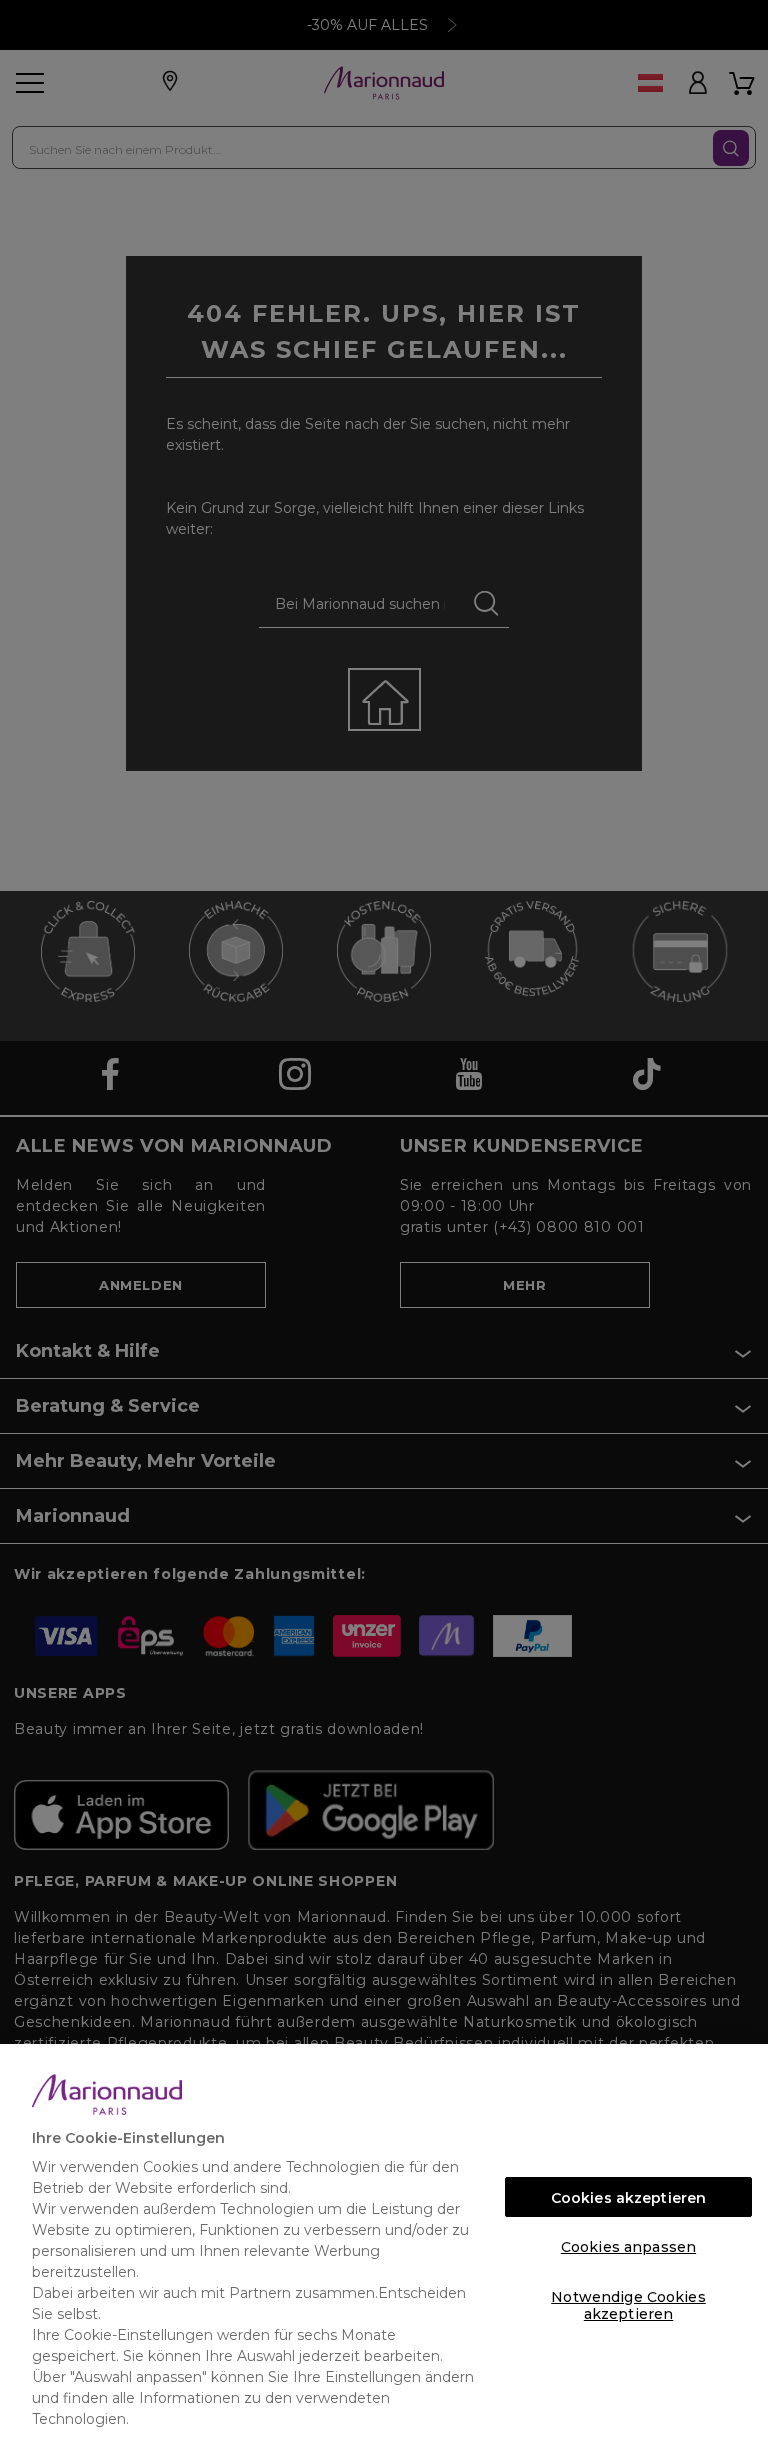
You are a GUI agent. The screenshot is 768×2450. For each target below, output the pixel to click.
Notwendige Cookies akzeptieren (628, 2302)
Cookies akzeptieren (629, 2198)
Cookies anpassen (628, 2247)
